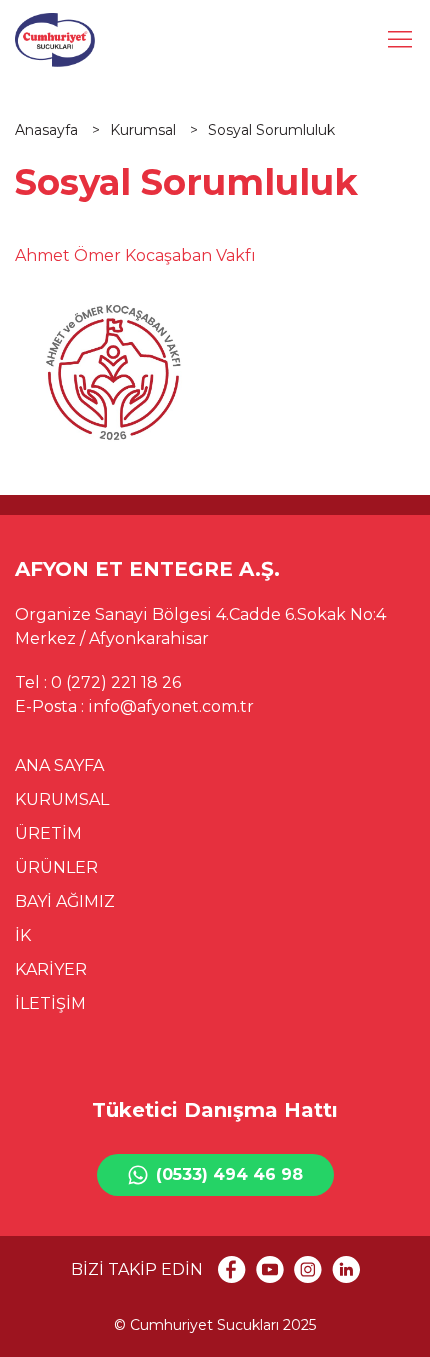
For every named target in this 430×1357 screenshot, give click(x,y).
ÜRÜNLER (56, 867)
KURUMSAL (62, 799)
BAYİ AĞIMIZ (65, 901)
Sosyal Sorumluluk (271, 130)
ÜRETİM (48, 833)
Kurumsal (145, 130)
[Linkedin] (346, 1269)
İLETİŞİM (50, 1003)
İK (23, 935)
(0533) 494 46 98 (229, 1174)
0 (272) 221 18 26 (116, 682)
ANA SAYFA (59, 765)
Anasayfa (48, 130)
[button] (400, 40)
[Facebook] (232, 1269)
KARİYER (51, 969)
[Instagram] (308, 1269)
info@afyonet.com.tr (171, 706)
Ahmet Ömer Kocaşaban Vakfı (135, 255)
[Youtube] (270, 1269)
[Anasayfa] (55, 40)
